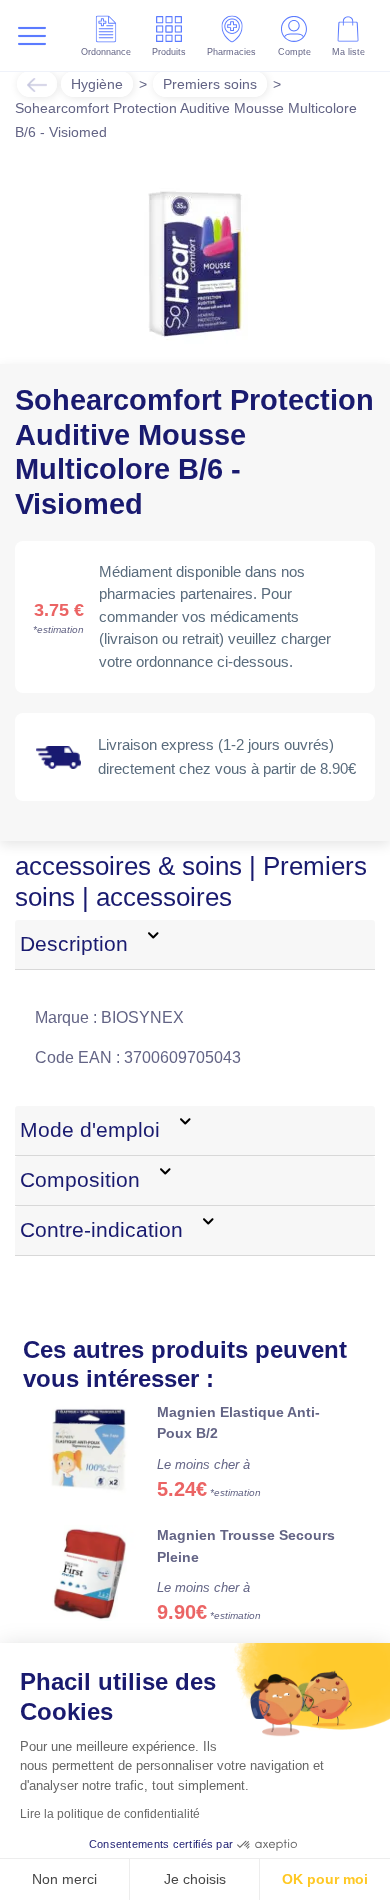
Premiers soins (210, 84)
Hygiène (97, 84)
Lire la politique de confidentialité (110, 1814)
